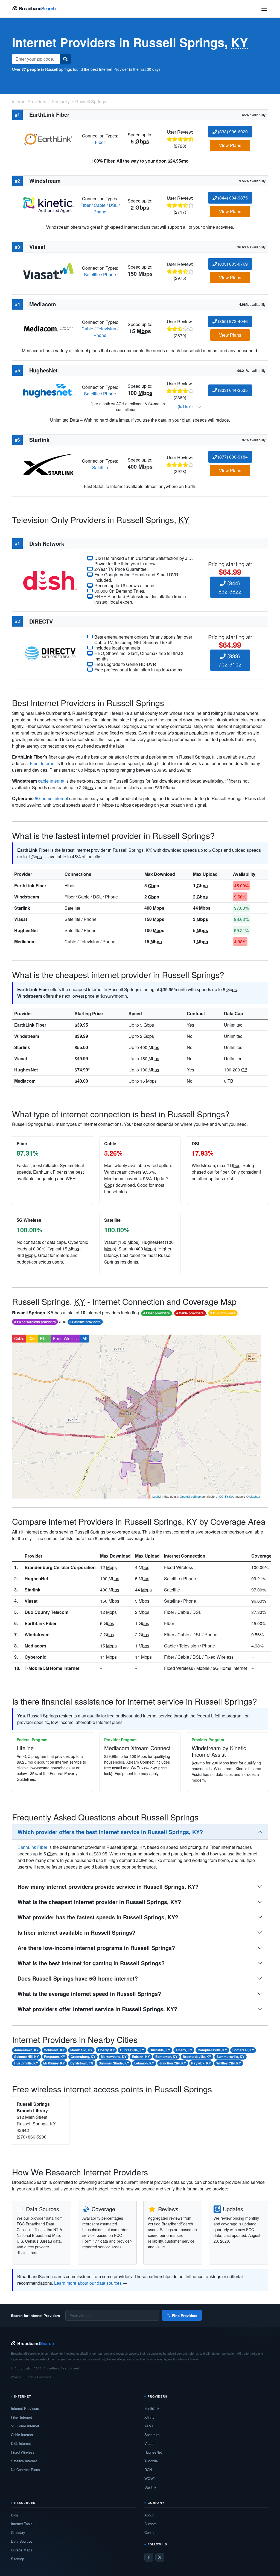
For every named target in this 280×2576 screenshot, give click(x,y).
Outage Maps (22, 2550)
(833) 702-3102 (230, 660)
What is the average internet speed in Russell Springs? (89, 1994)
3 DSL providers (223, 1313)
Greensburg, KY (83, 2057)
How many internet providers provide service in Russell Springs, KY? (108, 1886)
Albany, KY (184, 2050)
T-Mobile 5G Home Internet (52, 1668)
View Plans (230, 145)
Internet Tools (22, 2524)
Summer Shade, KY (114, 2063)
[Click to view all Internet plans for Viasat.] (48, 271)
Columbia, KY (54, 2050)
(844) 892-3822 (230, 587)
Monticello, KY (81, 2050)
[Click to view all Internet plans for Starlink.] (48, 464)
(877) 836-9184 (232, 457)
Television (106, 329)
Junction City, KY (173, 2063)
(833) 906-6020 (232, 132)
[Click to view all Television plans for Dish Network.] (50, 580)
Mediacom (25, 942)
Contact (151, 2532)
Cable (100, 205)
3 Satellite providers (85, 1322)
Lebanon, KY (144, 2063)
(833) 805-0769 (232, 264)
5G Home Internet (25, 2426)
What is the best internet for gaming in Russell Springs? (91, 1963)
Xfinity (149, 2417)
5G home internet (51, 798)
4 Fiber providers (157, 1313)
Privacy (16, 2377)
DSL (113, 205)
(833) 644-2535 (232, 390)
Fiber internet (43, 763)
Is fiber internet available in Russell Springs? (76, 1932)
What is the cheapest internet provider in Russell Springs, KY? (99, 1902)
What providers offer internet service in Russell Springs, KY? (97, 2009)
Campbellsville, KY (212, 2050)
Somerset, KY (243, 2050)
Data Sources (22, 2541)
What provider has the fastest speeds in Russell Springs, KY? (98, 1917)
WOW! (150, 2478)
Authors (151, 2524)
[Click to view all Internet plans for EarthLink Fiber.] (48, 138)
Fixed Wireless (66, 1338)
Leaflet (157, 1496)
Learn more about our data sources (88, 2283)
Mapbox (255, 1496)
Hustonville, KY (26, 2063)
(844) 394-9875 (232, 198)
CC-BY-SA (226, 1496)
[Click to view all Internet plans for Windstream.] (48, 205)
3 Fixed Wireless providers (35, 1322)
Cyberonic (35, 1657)
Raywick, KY (201, 2063)
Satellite (92, 274)
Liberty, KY (106, 2050)
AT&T (149, 2426)
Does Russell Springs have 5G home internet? (78, 1978)
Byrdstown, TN (82, 2063)
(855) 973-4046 (232, 321)
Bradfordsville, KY (197, 2057)
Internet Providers (25, 2408)
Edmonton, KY (166, 2057)
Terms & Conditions (38, 2377)
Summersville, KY (231, 2057)
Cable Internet (22, 2435)
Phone (100, 212)
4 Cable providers (190, 1313)
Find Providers (185, 2315)
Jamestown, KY (26, 2050)
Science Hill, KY (27, 2057)
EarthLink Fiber (30, 885)
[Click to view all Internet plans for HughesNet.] (48, 390)
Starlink (22, 908)
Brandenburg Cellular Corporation (60, 1567)
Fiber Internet (21, 2417)
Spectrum (152, 2435)
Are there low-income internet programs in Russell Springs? (96, 1948)
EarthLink (152, 2408)
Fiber (100, 142)
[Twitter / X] (160, 2557)
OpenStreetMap (190, 1496)
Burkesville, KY (132, 2050)
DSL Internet (21, 2443)
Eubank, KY (141, 2057)
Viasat (21, 919)
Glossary (18, 2532)
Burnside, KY (160, 2050)
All (85, 1338)
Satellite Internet (24, 2461)
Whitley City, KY (229, 2063)
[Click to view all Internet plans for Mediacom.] (48, 328)
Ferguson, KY (55, 2057)
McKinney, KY (54, 2063)
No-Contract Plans (25, 2470)
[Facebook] (149, 2557)
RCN (148, 2470)
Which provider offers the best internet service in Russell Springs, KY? (110, 1832)
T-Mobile (151, 2461)
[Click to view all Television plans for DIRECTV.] (50, 653)
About (149, 2515)
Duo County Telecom (46, 1612)
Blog (14, 2515)
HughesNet (26, 930)
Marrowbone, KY (114, 2057)
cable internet (51, 781)
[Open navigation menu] (264, 9)
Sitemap (17, 2559)
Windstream (27, 897)
